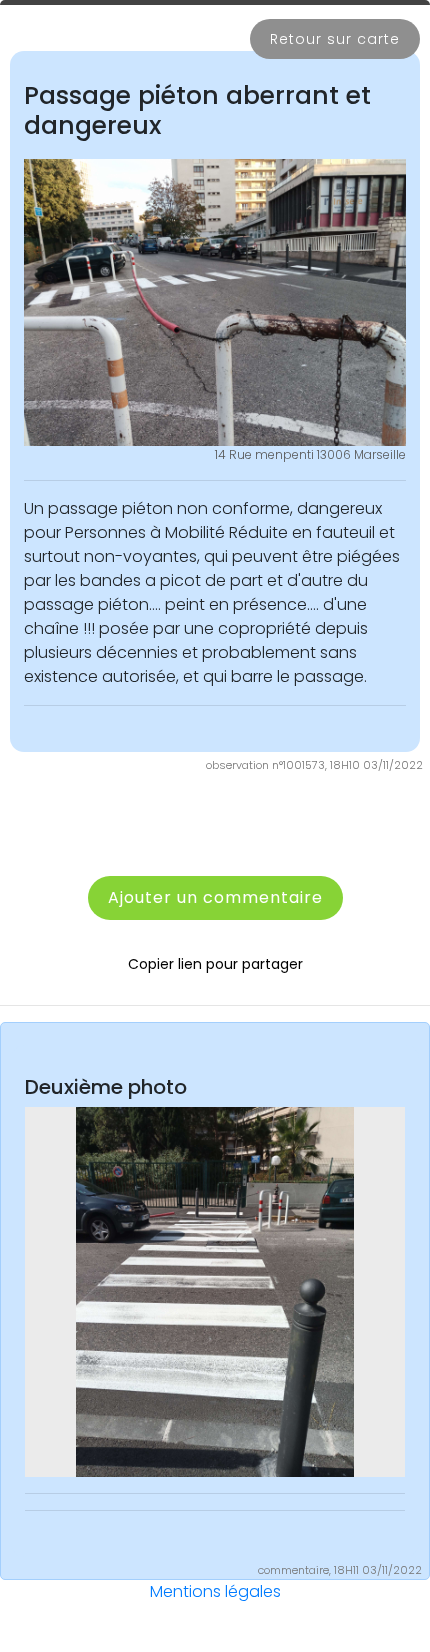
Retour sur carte (335, 39)
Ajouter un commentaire (215, 897)
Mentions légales (215, 1591)
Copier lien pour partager (215, 964)
